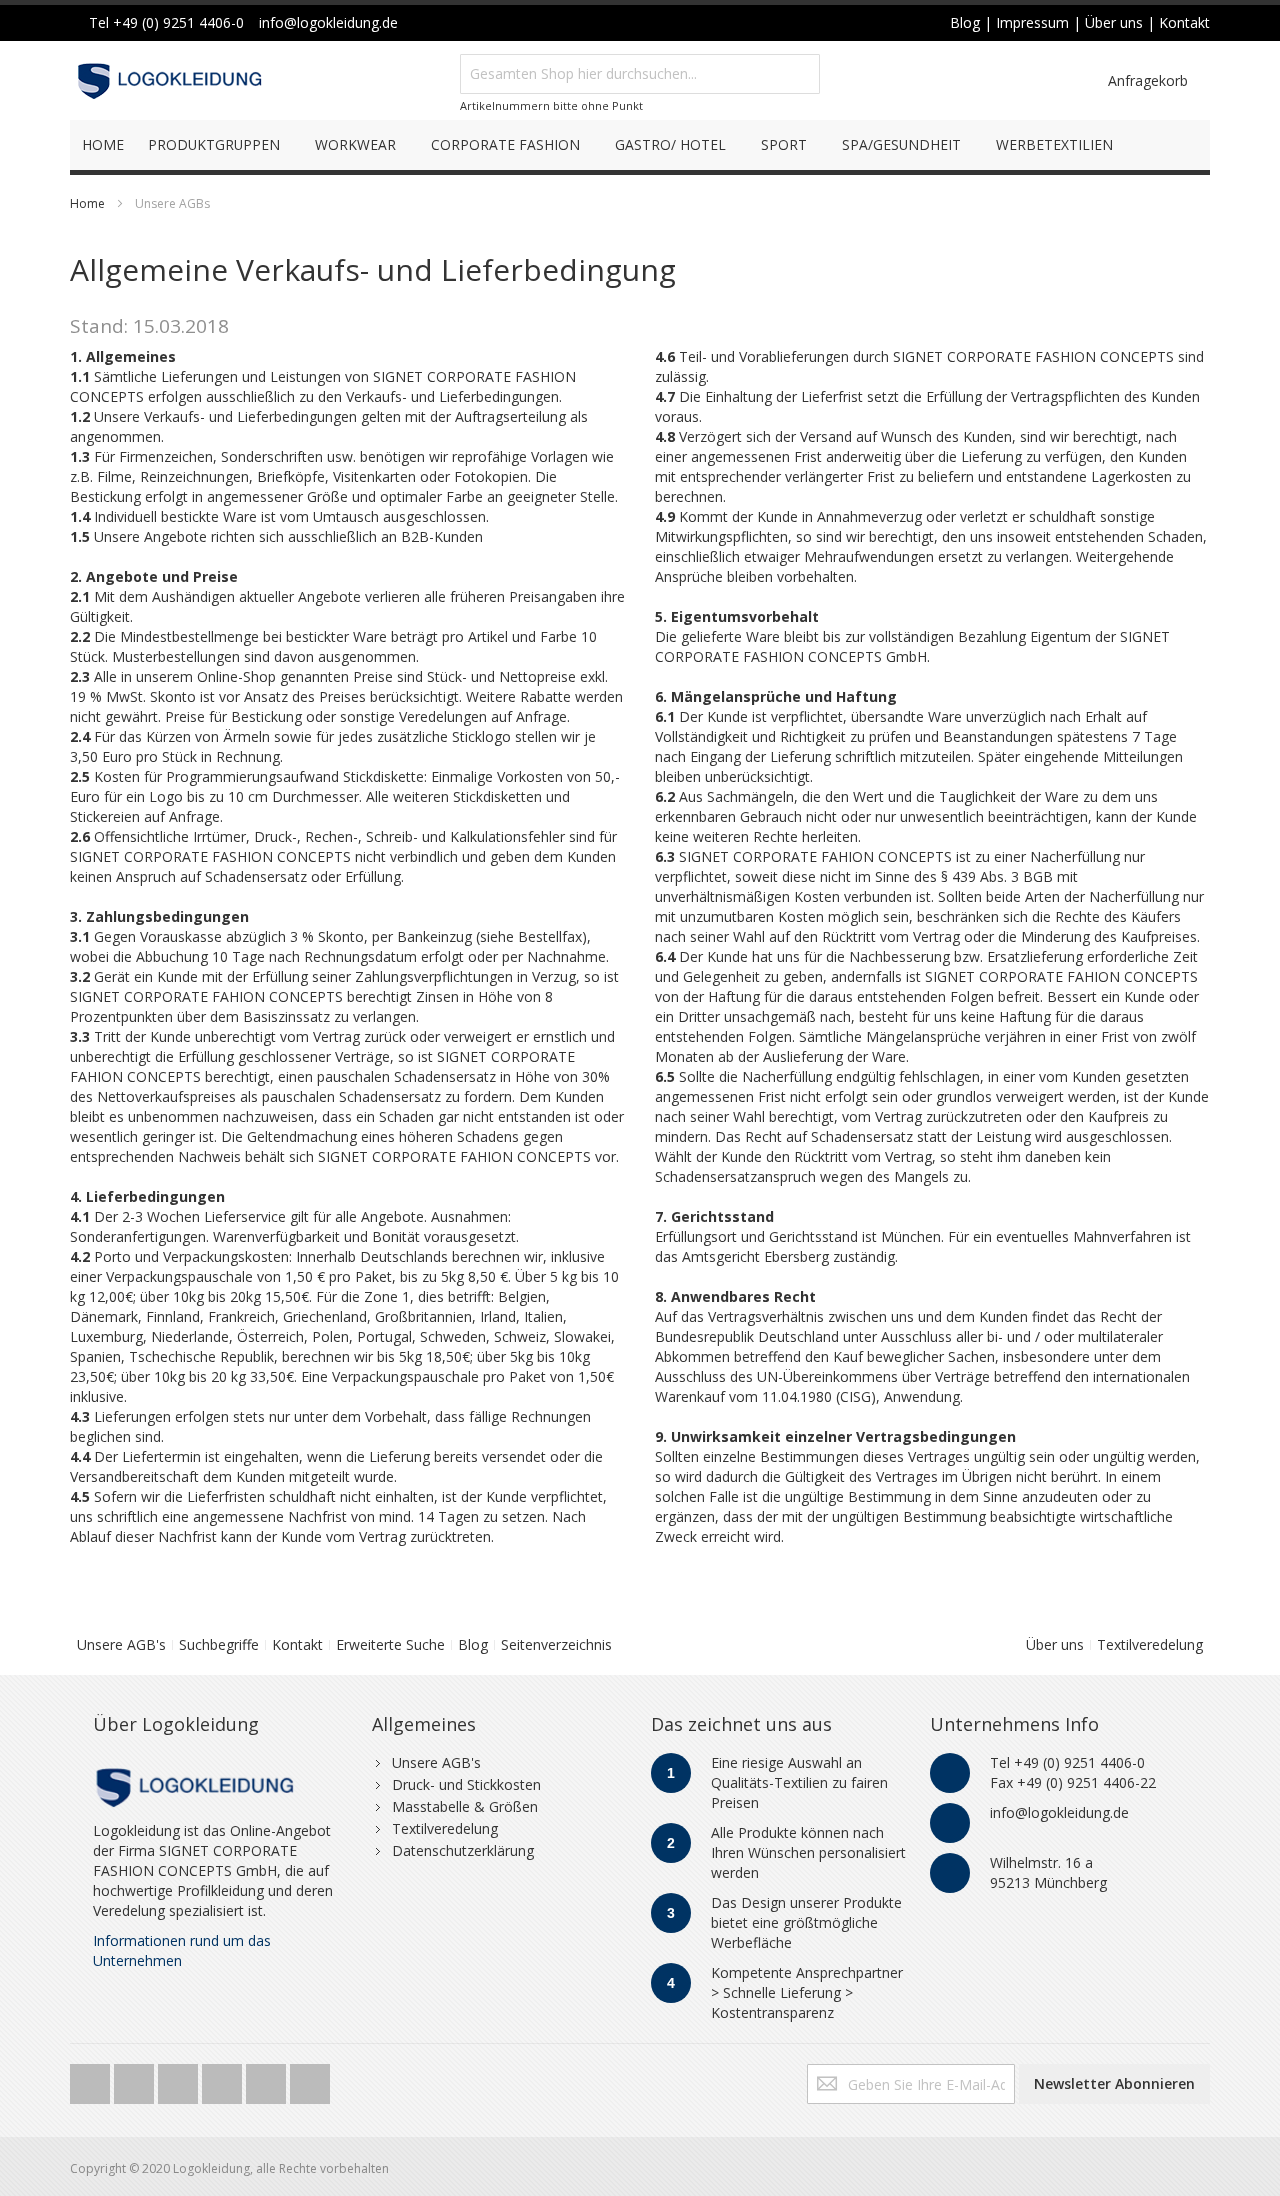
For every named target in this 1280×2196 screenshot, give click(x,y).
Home (87, 203)
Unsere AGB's (121, 1644)
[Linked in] (310, 2078)
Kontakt (297, 1644)
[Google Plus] (180, 2078)
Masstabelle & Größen (465, 1806)
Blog (473, 1644)
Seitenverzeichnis (556, 1644)
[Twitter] (92, 2078)
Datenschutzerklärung (463, 1850)
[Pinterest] (268, 2078)
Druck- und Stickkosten (466, 1784)
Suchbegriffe (219, 1644)
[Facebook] (136, 2078)
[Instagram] (224, 2078)
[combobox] (640, 74)
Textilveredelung (1150, 1644)
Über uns (1055, 1644)
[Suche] (800, 74)
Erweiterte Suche (390, 1644)
